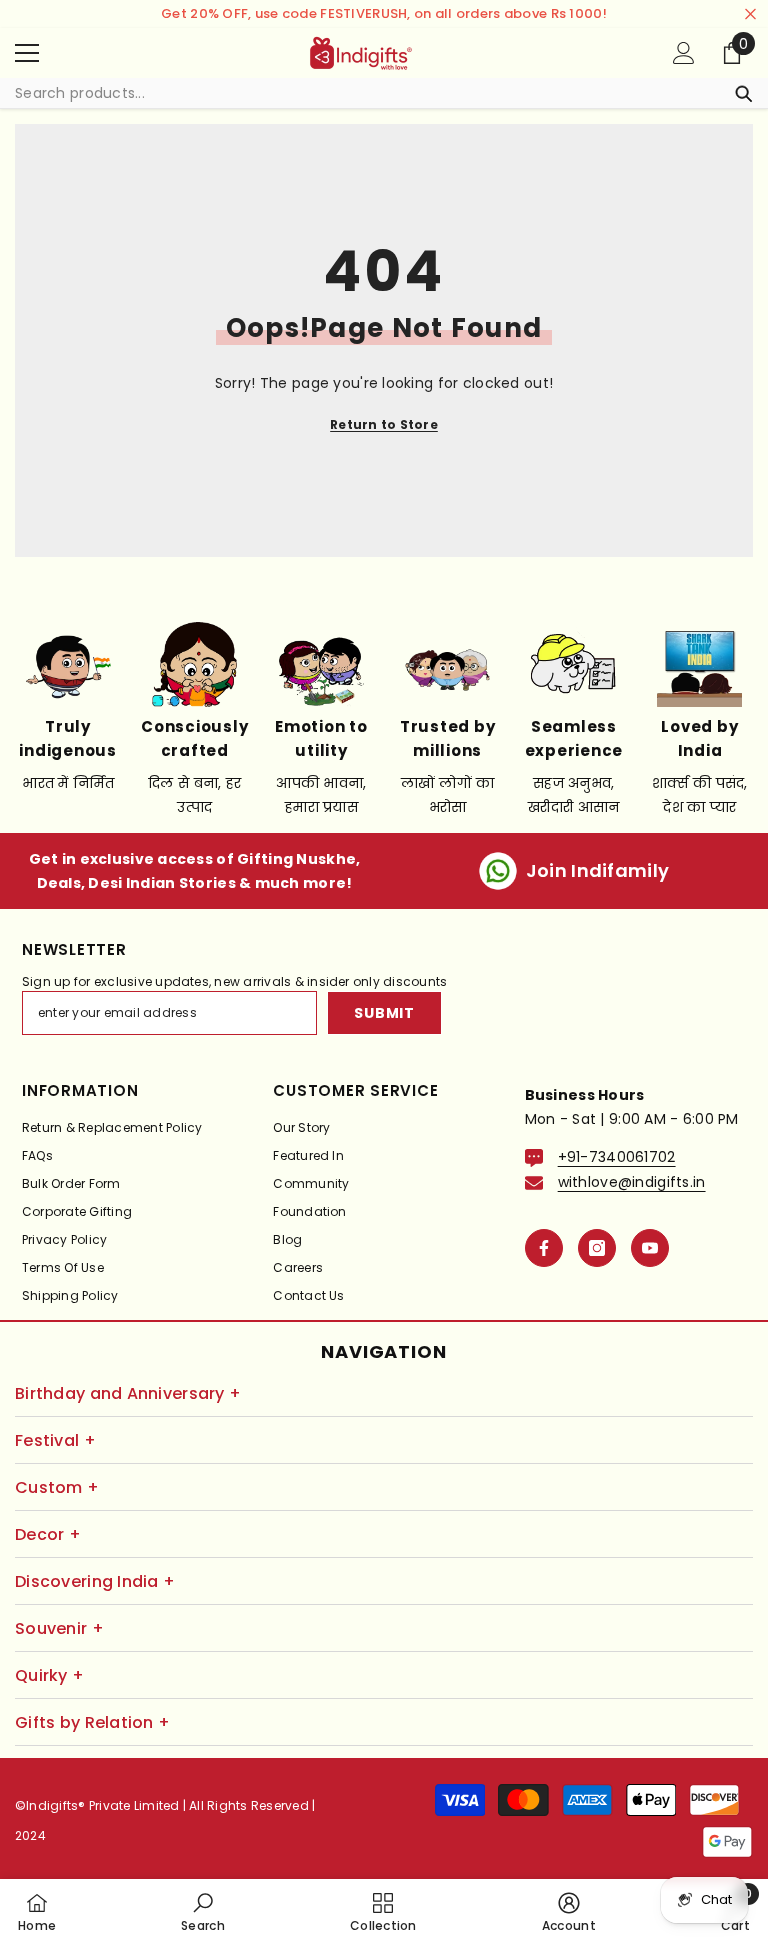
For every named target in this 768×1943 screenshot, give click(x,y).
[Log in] (684, 53)
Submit (384, 1013)
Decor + (48, 1534)
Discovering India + (95, 1581)
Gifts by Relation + (92, 1722)
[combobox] (364, 93)
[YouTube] (650, 1248)
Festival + (55, 1440)
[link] (203, 1911)
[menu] (27, 53)
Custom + (57, 1487)
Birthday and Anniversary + (128, 1393)
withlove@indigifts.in (632, 1182)
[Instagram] (597, 1248)
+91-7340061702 (617, 1157)
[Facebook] (544, 1248)
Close (750, 14)
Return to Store (384, 424)
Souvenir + (59, 1628)
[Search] (384, 93)
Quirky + (49, 1675)
